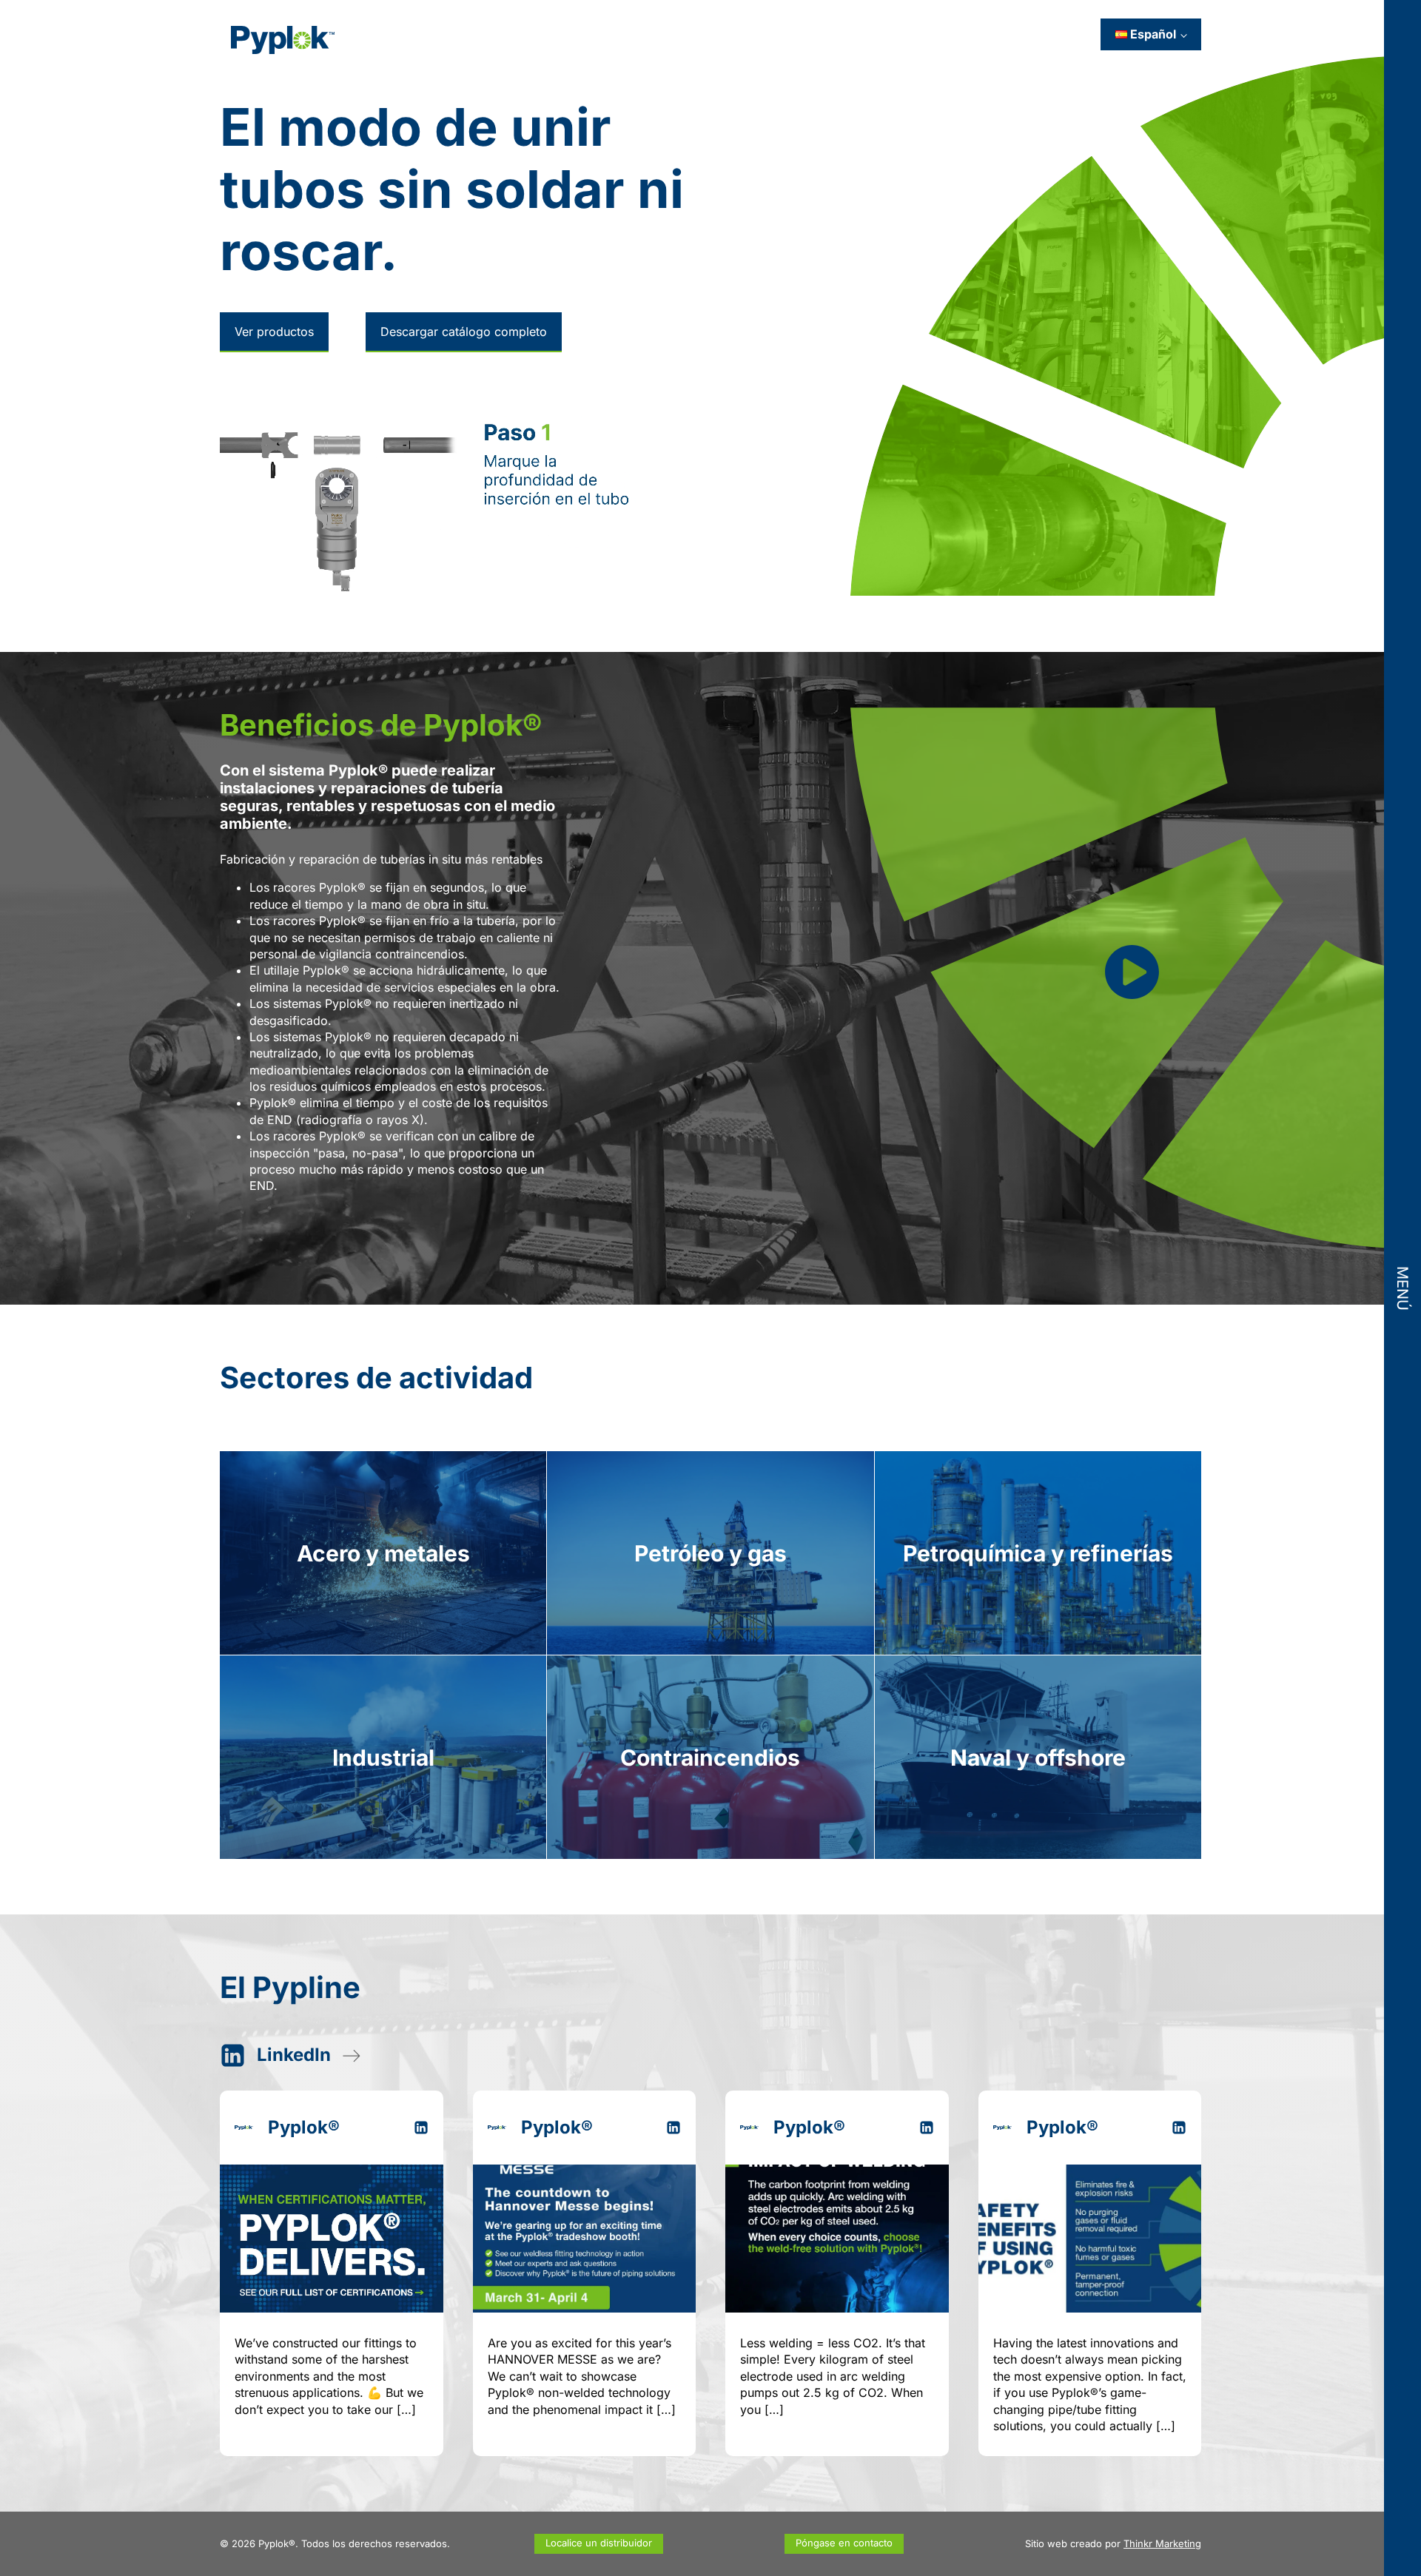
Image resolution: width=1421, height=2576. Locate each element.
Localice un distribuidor (599, 2543)
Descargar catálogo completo (464, 332)
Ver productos (274, 332)
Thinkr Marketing (1162, 2543)
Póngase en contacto (844, 2543)
